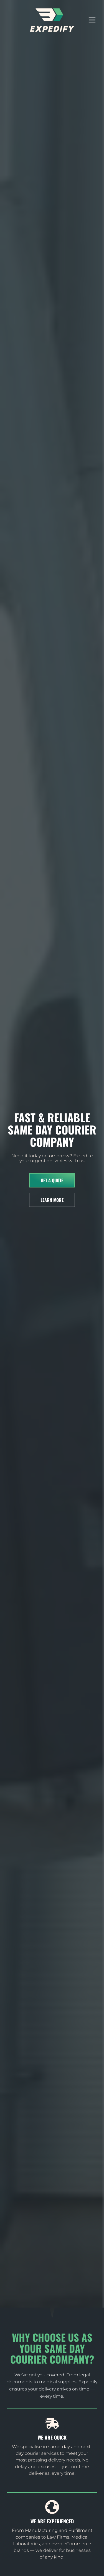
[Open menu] (95, 20)
